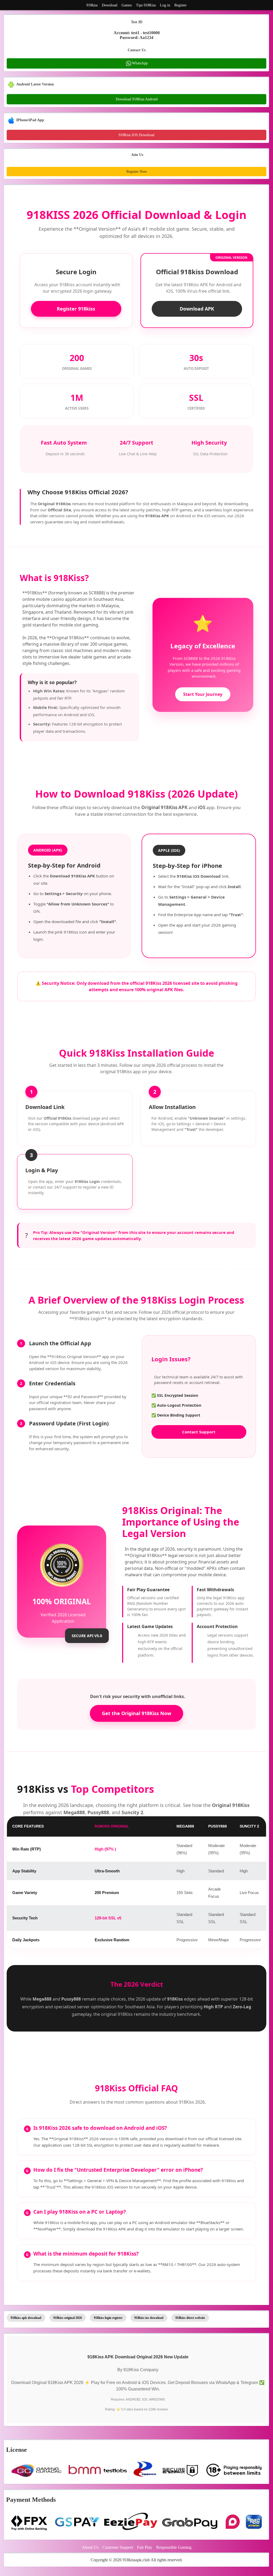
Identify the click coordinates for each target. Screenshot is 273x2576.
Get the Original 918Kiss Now (136, 1713)
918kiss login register (108, 2318)
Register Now (137, 172)
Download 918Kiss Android (137, 99)
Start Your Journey (203, 694)
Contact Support (199, 1432)
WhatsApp (140, 63)
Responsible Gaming (174, 2547)
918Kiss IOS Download (136, 135)
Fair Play (145, 2547)
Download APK (197, 309)
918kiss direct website (190, 2318)
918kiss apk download (26, 2318)
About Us (90, 2547)
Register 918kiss (76, 309)
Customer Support (118, 2547)
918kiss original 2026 (68, 2318)
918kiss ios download (149, 2318)
